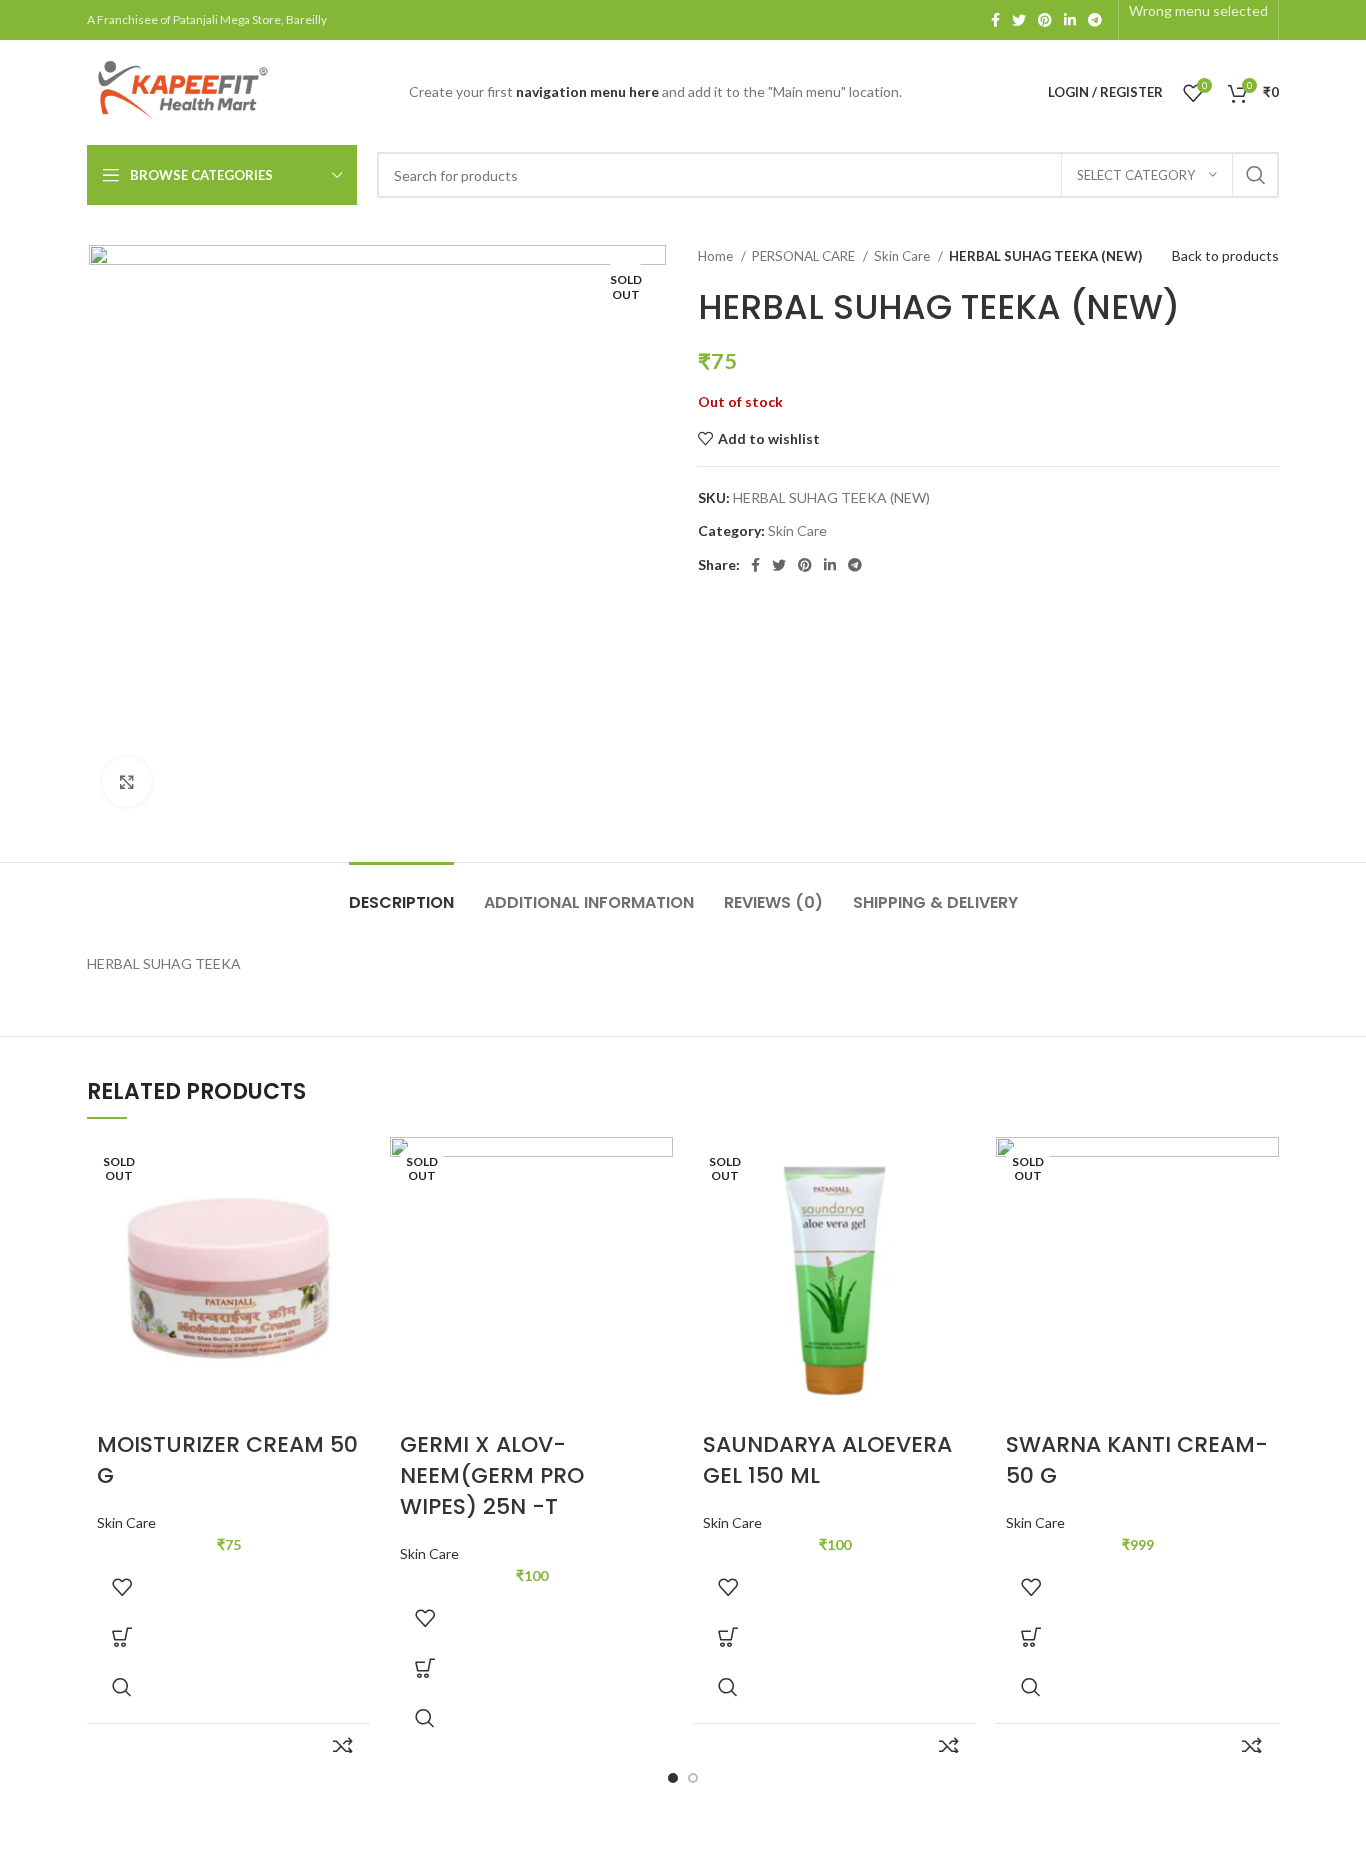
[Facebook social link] (995, 20)
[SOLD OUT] (228, 1276)
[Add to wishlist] (122, 1587)
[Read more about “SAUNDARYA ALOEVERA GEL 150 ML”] (728, 1637)
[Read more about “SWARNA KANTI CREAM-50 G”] (1031, 1637)
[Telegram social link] (1095, 20)
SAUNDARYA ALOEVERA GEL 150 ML (827, 1460)
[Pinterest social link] (1045, 20)
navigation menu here (587, 91)
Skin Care (903, 256)
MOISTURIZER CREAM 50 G (227, 1460)
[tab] (401, 892)
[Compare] (342, 1746)
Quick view (122, 1687)
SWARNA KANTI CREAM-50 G (1137, 1460)
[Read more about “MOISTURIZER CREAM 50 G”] (122, 1637)
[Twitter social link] (1019, 20)
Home (717, 256)
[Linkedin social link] (1070, 20)
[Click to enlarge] (127, 782)
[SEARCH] (1256, 175)
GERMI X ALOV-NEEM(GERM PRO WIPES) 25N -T (492, 1475)
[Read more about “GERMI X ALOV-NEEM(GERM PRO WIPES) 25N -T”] (425, 1668)
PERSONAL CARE (805, 256)
